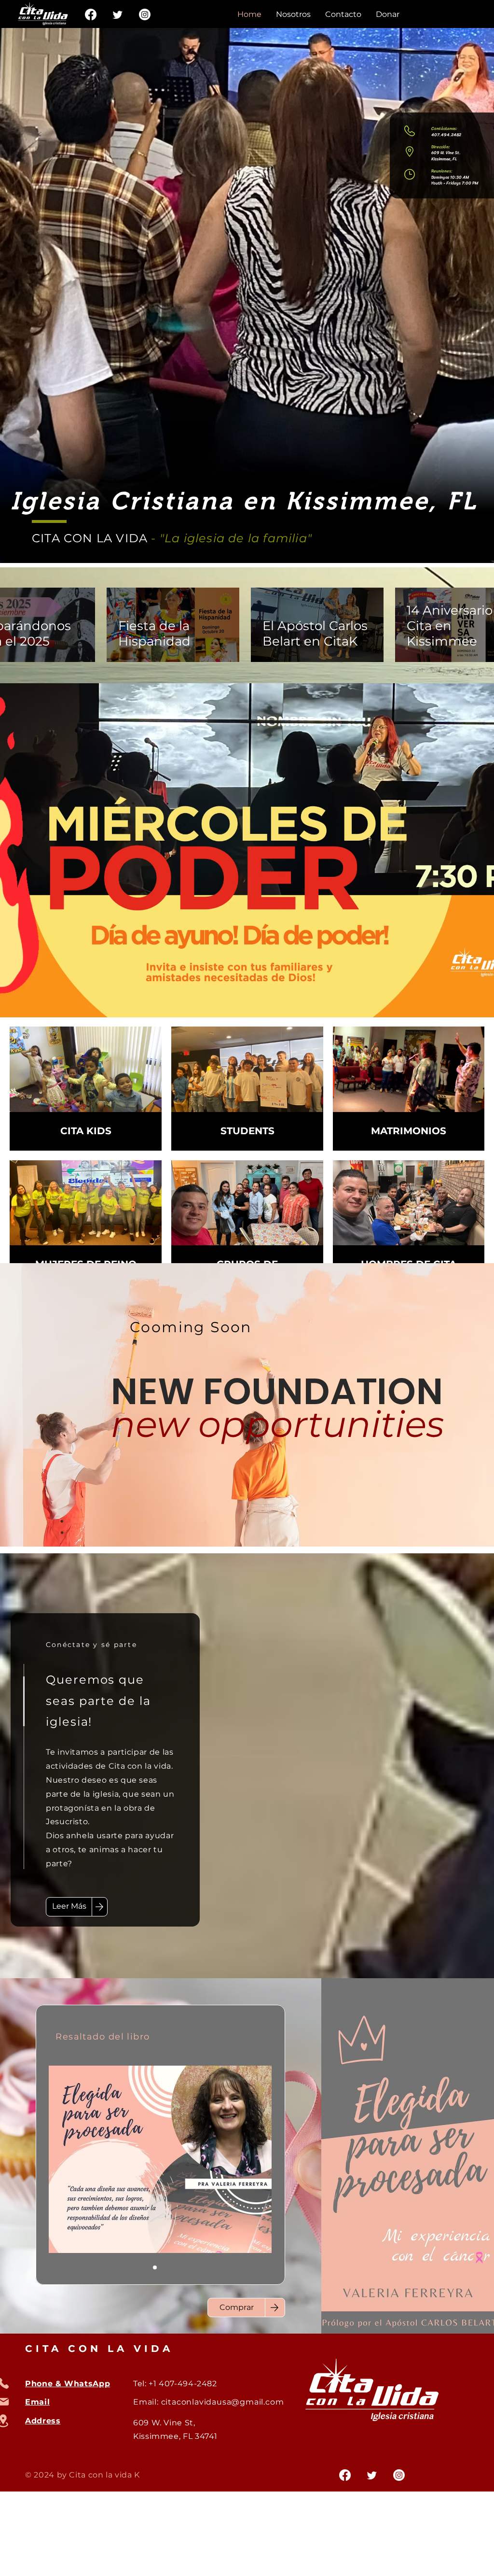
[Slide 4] (178, 2267)
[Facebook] (91, 14)
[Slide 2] (143, 2267)
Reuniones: (442, 171)
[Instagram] (145, 14)
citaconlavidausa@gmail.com (223, 2402)
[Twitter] (118, 14)
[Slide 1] (155, 2267)
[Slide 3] (166, 2267)
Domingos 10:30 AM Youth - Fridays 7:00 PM (455, 180)
